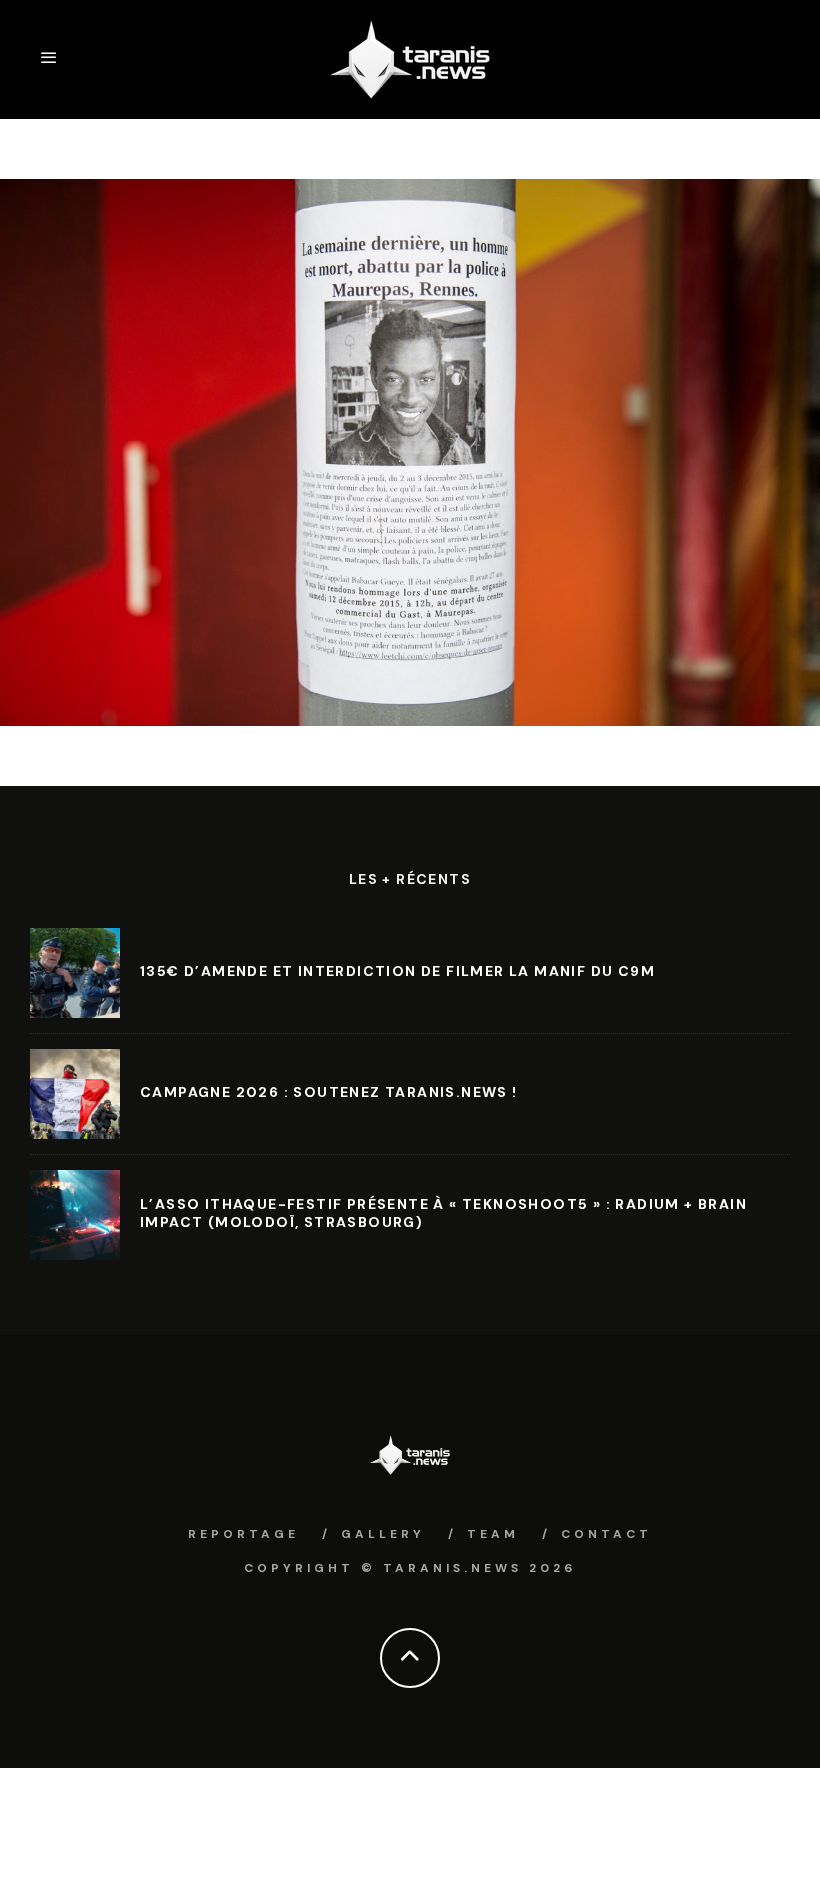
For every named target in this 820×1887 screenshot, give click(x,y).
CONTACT (606, 1534)
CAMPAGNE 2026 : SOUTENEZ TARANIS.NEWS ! (329, 1092)
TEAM (493, 1534)
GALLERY (383, 1534)
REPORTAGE (243, 1534)
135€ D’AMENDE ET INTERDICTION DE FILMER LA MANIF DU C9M (397, 971)
